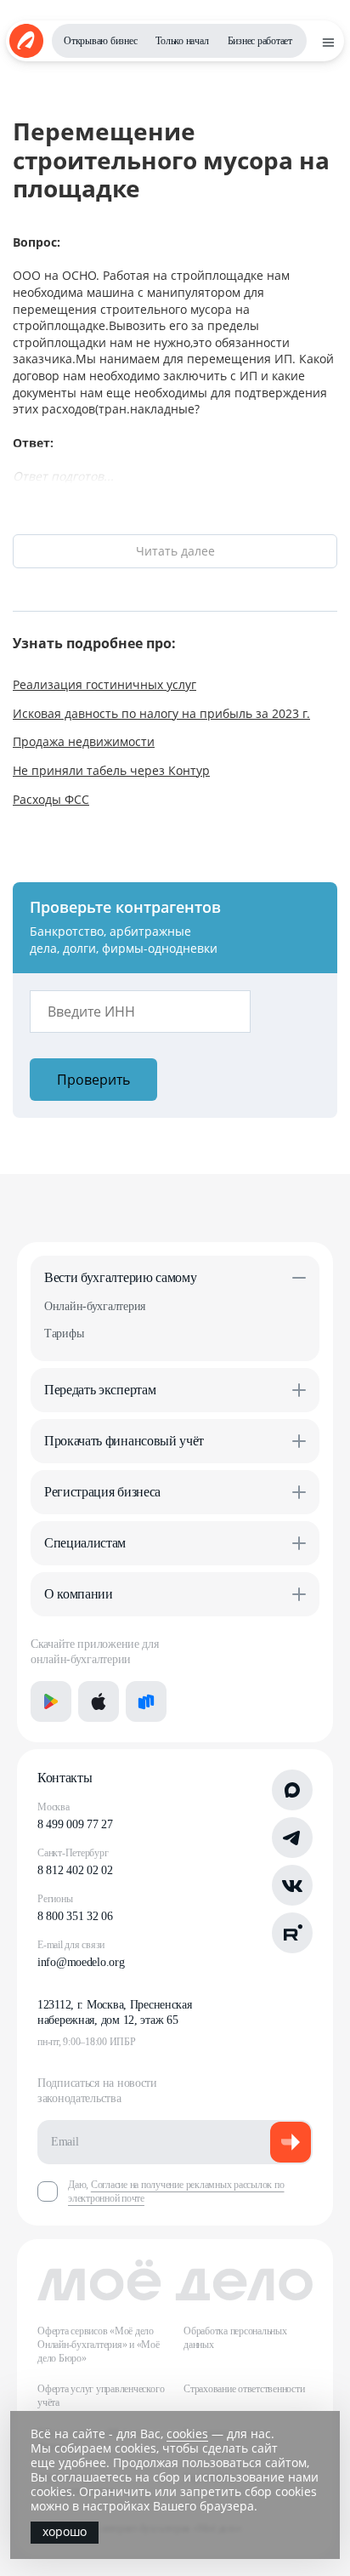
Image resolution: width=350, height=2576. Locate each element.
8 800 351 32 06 (75, 1916)
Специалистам (85, 1543)
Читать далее (175, 551)
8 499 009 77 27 (75, 1824)
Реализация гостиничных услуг (104, 684)
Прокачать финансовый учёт (124, 1441)
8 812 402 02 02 (75, 1870)
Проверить (93, 1080)
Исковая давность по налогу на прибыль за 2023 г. (161, 713)
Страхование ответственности (244, 2389)
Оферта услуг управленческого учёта (101, 2396)
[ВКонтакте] (292, 1885)
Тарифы (64, 1334)
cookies (187, 2434)
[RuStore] (146, 1701)
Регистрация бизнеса (102, 1492)
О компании (79, 1594)
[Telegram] (292, 1838)
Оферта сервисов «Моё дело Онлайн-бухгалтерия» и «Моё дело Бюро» (99, 2345)
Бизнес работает (260, 41)
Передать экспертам (100, 1390)
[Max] (292, 1790)
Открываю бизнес (100, 41)
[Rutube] (292, 1933)
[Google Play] (51, 1701)
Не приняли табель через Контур (111, 770)
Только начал (182, 41)
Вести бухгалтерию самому (120, 1277)
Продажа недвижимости (84, 741)
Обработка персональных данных (235, 2338)
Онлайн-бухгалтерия (95, 1306)
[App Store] (99, 1701)
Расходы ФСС (51, 799)
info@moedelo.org (81, 1962)
